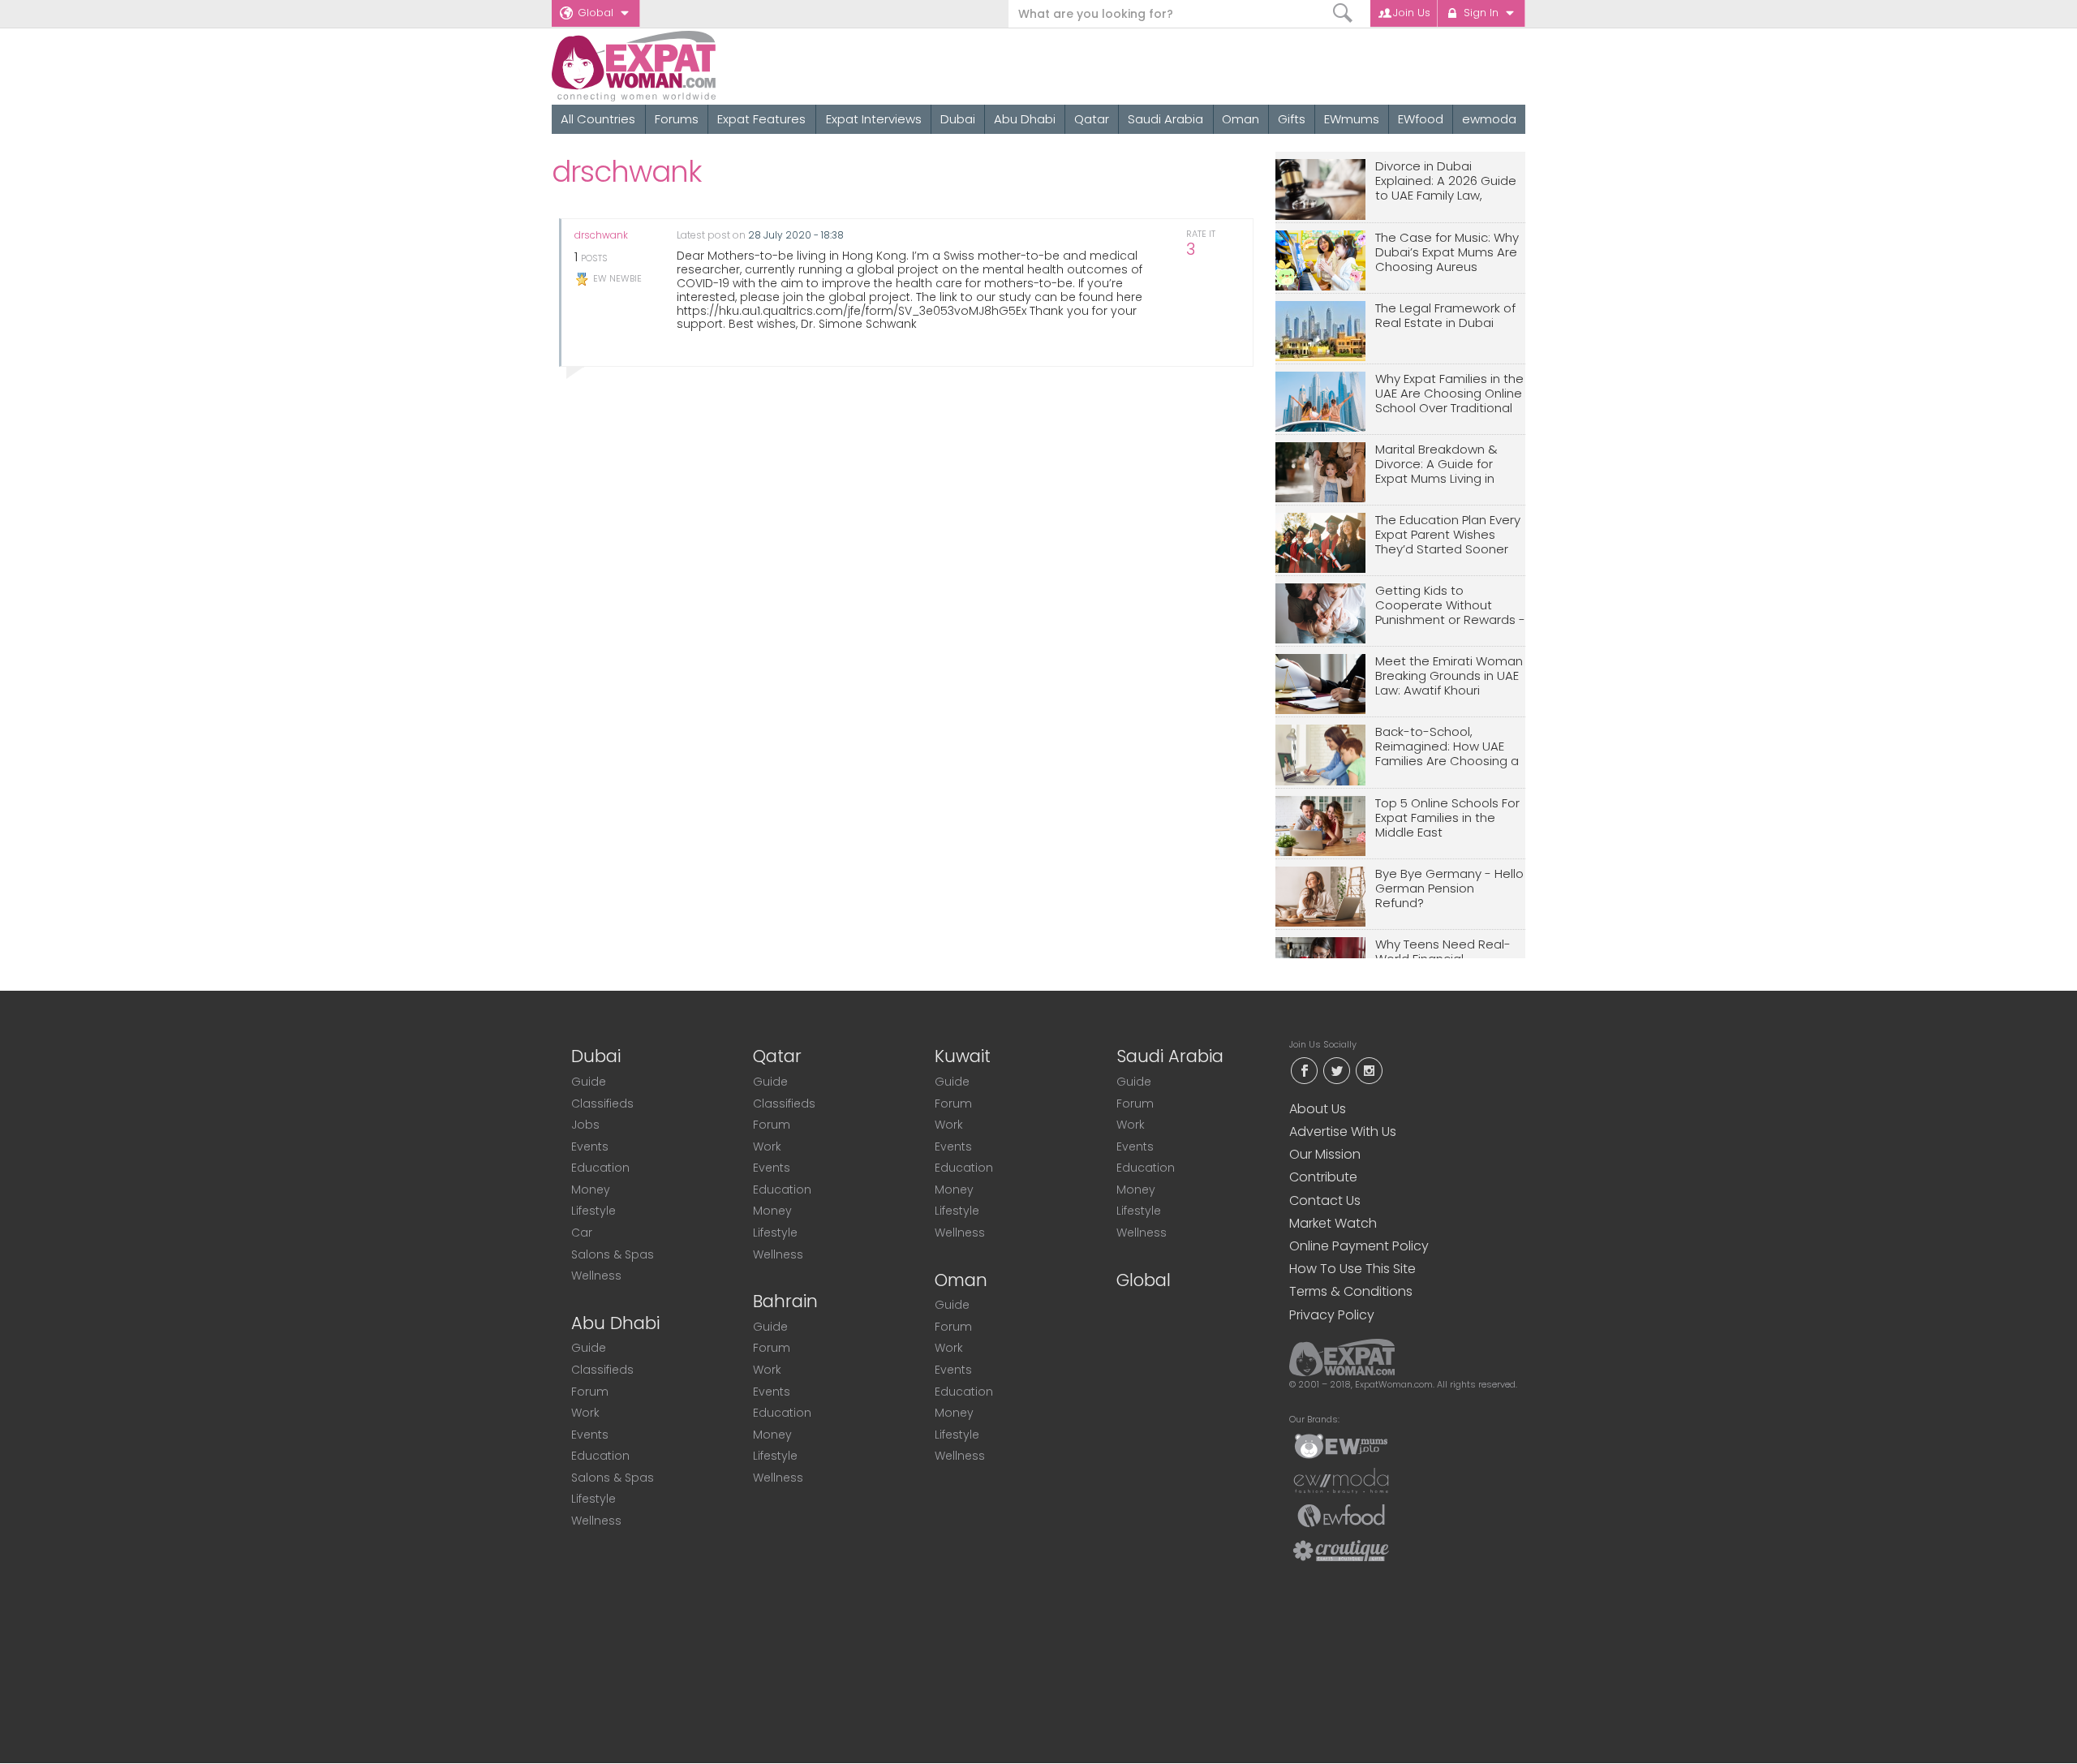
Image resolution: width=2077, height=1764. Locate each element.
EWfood (1421, 119)
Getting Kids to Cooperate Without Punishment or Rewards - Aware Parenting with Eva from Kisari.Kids (1450, 606)
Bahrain (785, 1301)
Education (600, 1168)
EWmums (1352, 119)
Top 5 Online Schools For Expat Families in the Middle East (1447, 818)
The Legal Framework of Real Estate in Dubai (1445, 316)
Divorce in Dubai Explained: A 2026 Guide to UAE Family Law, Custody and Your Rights (1449, 181)
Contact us (1325, 1200)
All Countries (598, 119)
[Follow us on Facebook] (1304, 1069)
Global (596, 13)
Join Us (1412, 13)
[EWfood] (1341, 1515)
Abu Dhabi (1025, 119)
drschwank (601, 235)
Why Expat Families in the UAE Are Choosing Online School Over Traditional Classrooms (1449, 394)
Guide (589, 1082)
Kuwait (963, 1056)
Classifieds (602, 1104)
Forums (677, 119)
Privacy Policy (1332, 1315)
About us (1318, 1109)
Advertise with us (1343, 1132)
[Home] (692, 66)
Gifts (1292, 119)
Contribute (1323, 1177)
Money (591, 1190)
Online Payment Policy (1359, 1246)
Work (585, 1413)
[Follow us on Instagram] (1369, 1069)
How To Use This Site (1352, 1269)
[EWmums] (1341, 1445)
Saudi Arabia (1165, 119)
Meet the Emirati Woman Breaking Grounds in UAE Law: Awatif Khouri (1449, 676)
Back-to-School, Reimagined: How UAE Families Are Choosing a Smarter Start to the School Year (1447, 747)
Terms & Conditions (1351, 1291)
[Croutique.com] (1341, 1550)
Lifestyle (593, 1211)
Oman (1241, 119)
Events (590, 1147)
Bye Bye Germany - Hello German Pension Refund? (1449, 889)
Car (582, 1233)
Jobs (585, 1125)
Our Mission (1325, 1154)
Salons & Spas (613, 1254)
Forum (590, 1392)
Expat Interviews (874, 119)
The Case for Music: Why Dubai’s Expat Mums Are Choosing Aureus (1447, 253)
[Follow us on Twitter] (1336, 1069)
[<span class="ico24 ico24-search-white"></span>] (1343, 13)
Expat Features (761, 119)
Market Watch (1333, 1223)
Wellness (596, 1276)
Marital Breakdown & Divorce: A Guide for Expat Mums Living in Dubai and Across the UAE (1440, 465)
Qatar (1092, 119)
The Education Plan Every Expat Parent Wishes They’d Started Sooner (1448, 535)
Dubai (958, 119)
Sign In (1481, 13)
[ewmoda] (1341, 1480)
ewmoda (1489, 119)
